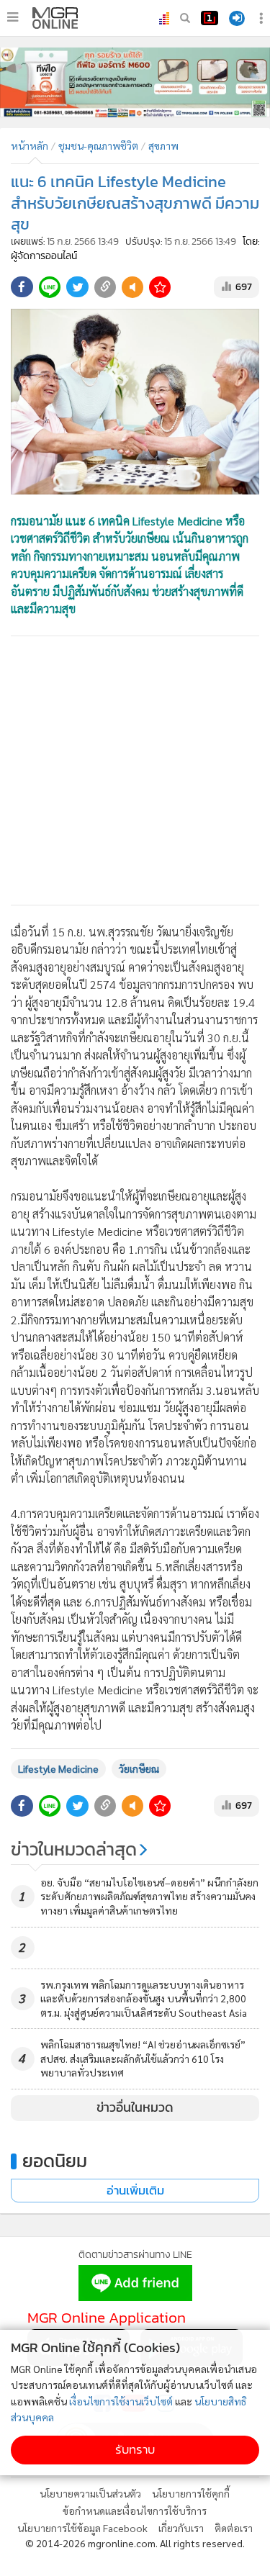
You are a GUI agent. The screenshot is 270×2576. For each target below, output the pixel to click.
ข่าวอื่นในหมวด (135, 2107)
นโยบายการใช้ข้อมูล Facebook (82, 2528)
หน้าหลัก (30, 145)
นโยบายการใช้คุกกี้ (191, 2493)
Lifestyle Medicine (58, 1768)
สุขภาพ (163, 145)
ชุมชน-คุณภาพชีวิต (98, 145)
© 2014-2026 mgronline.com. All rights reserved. (135, 2543)
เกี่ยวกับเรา (181, 2528)
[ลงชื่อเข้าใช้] (237, 18)
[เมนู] (13, 17)
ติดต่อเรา (234, 2528)
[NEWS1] (210, 18)
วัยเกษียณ (139, 1768)
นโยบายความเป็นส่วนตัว (90, 2493)
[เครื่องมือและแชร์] (263, 18)
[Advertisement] (135, 770)
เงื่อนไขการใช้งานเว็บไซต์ (121, 2401)
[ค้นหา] (185, 18)
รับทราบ (135, 2450)
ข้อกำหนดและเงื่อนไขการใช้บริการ (135, 2511)
